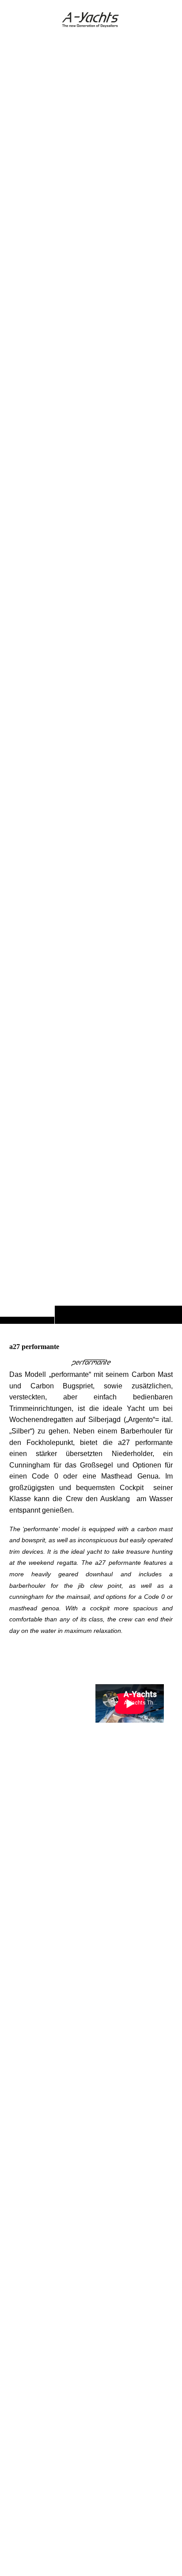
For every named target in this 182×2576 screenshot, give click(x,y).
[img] (91, 679)
